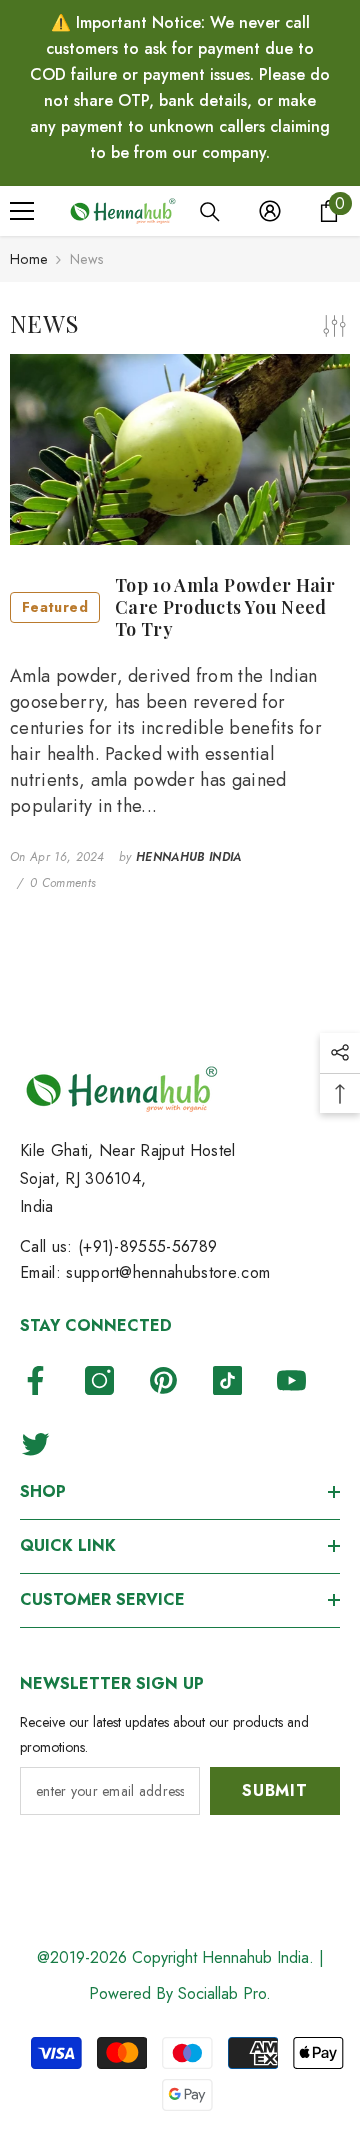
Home (28, 259)
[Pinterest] (163, 1380)
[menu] (22, 211)
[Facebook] (35, 1380)
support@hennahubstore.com (168, 1272)
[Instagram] (99, 1380)
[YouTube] (291, 1380)
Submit (275, 1790)
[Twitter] (35, 1443)
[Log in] (270, 211)
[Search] (210, 212)
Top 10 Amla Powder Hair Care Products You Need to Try (178, 607)
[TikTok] (227, 1380)
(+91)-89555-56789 (147, 1246)
